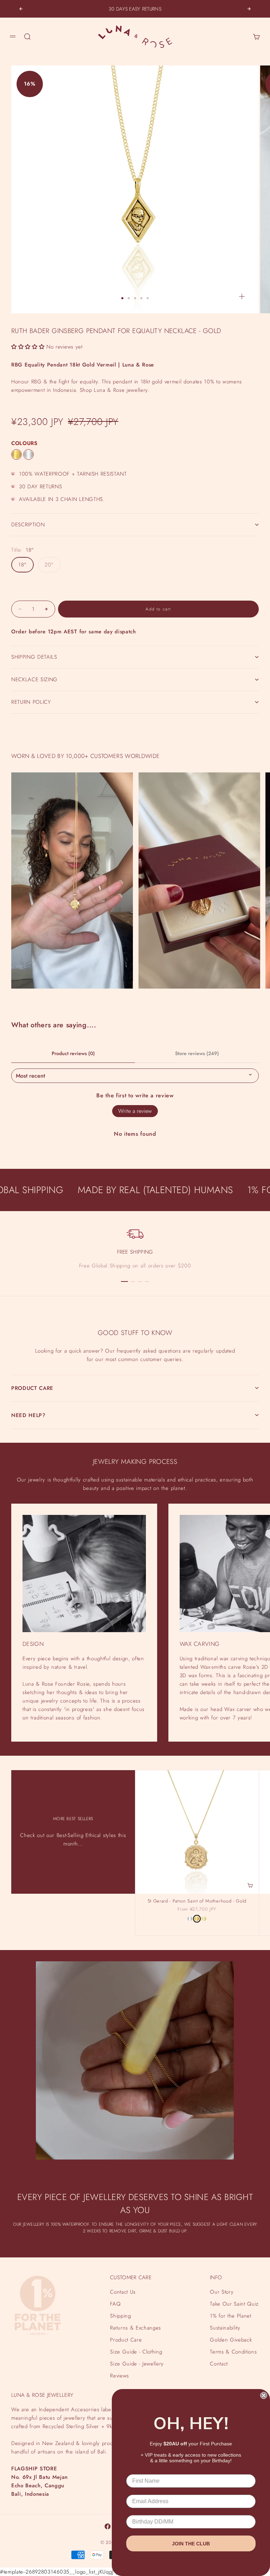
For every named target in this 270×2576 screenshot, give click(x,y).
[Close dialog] (264, 2395)
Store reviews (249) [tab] (197, 1053)
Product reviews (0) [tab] (73, 1053)
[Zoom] (242, 296)
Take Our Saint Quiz (234, 2304)
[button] (28, 347)
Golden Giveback (231, 2340)
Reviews (120, 2376)
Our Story (222, 2292)
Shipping (120, 2316)
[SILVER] (28, 455)
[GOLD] (17, 455)
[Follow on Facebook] (108, 2526)
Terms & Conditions (233, 2352)
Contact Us (123, 2292)
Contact (219, 2364)
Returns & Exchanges (136, 2328)
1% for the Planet (230, 2316)
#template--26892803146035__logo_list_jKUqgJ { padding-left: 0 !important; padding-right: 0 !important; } (135, 1280)
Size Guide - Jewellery (137, 2364)
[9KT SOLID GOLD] (204, 1919)
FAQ (115, 2304)
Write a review (135, 1111)
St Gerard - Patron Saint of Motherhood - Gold (197, 1902)
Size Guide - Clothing (136, 2352)
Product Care (126, 2340)
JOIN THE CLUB (191, 2544)
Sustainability (225, 2328)
